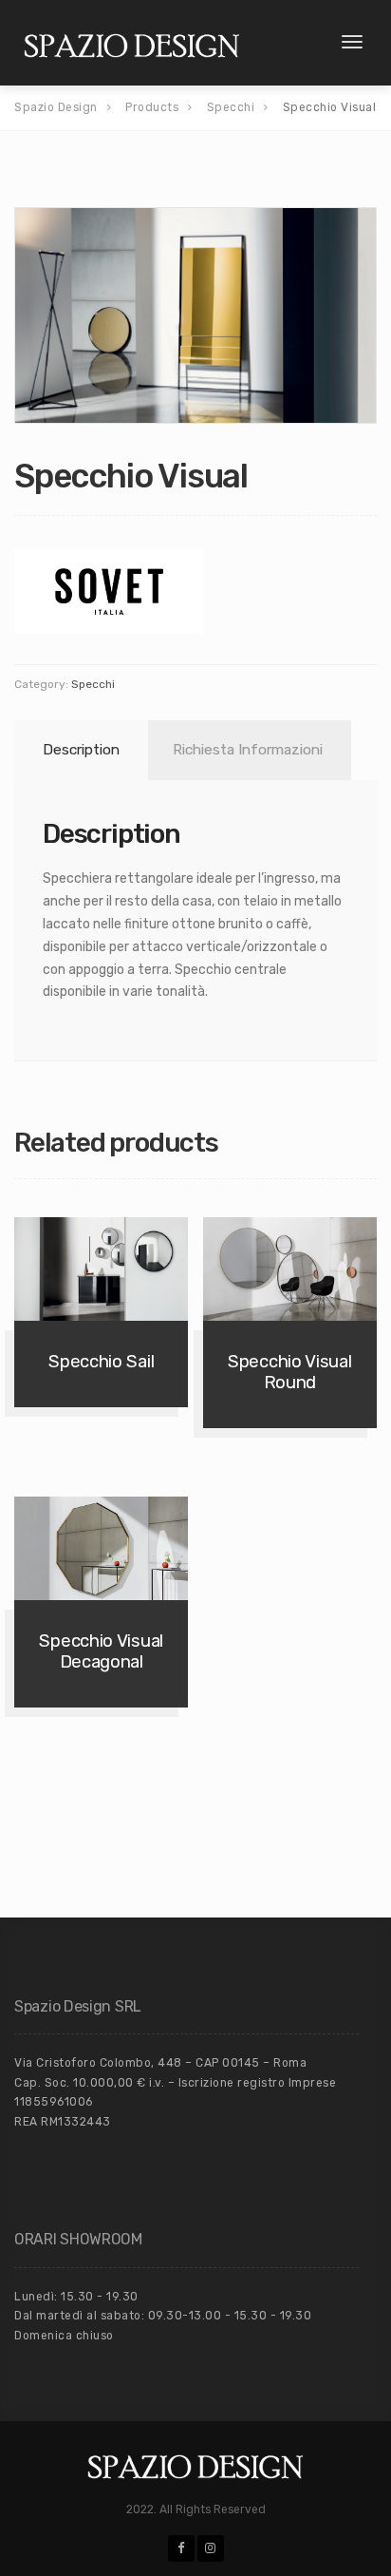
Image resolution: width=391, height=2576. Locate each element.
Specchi (93, 684)
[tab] (78, 750)
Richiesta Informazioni (248, 750)
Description (81, 750)
